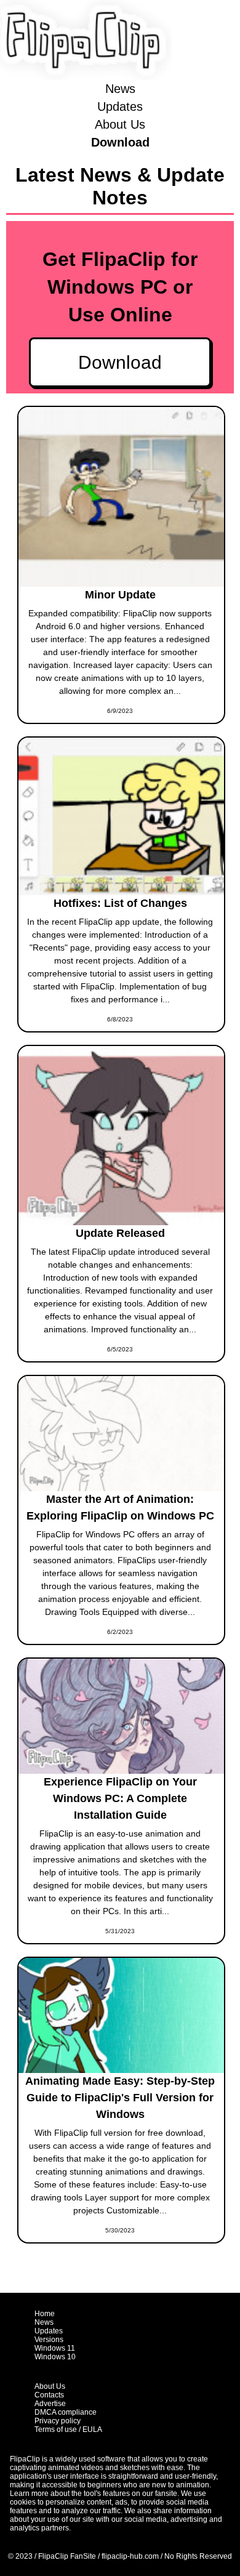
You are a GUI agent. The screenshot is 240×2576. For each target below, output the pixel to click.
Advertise (50, 2404)
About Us (120, 124)
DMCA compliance (66, 2412)
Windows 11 (55, 2348)
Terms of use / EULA (68, 2429)
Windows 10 (55, 2357)
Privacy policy (58, 2421)
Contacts (49, 2395)
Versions (49, 2340)
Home (45, 2314)
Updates (120, 107)
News (120, 89)
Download (120, 142)
